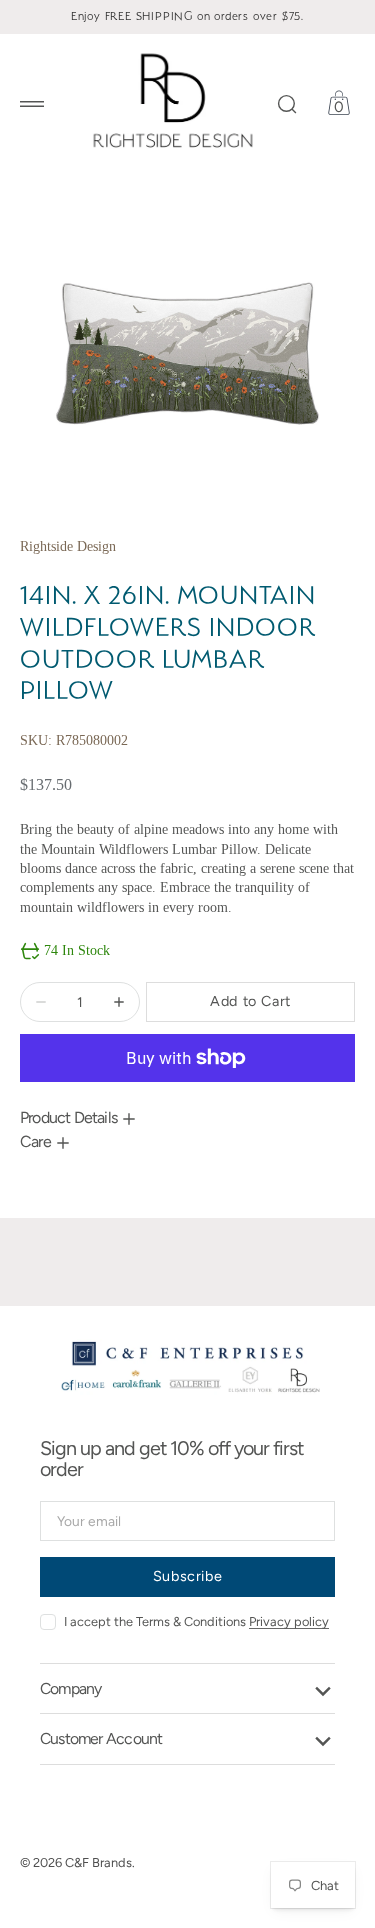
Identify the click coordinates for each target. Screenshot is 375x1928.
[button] (32, 104)
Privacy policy (289, 1621)
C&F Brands (98, 1862)
